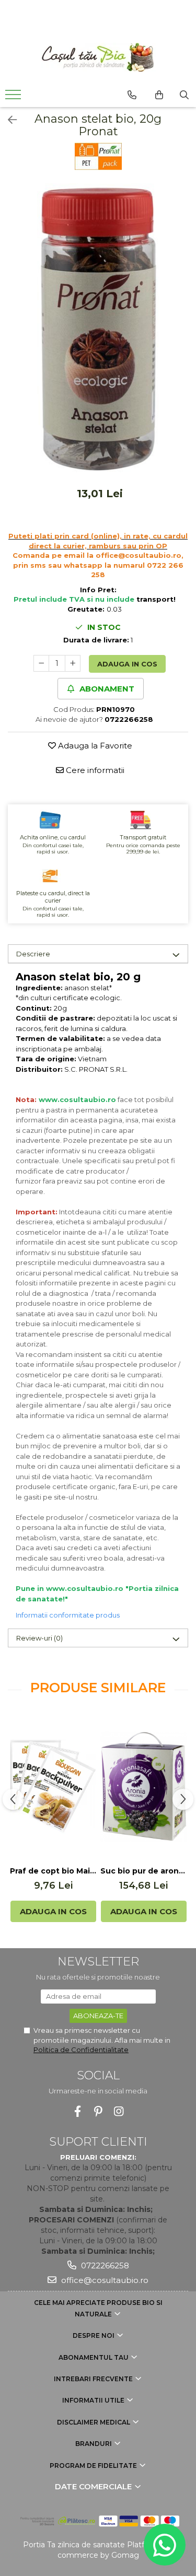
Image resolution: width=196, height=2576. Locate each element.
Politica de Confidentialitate (81, 2050)
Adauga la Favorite (94, 746)
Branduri (94, 2444)
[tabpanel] (98, 330)
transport (155, 599)
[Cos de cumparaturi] (159, 95)
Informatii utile (94, 2400)
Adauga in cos (127, 664)
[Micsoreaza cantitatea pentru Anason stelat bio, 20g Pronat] (41, 663)
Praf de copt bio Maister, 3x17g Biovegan (53, 1871)
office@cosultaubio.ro (104, 2280)
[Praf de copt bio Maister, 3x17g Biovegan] (53, 1787)
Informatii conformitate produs (68, 1615)
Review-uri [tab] (39, 1638)
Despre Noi (94, 2335)
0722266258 (104, 2265)
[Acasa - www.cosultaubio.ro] (98, 57)
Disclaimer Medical (94, 2422)
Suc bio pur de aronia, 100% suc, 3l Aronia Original (143, 1871)
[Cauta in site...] (184, 95)
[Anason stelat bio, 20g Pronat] (98, 330)
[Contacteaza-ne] (132, 95)
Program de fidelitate (94, 2466)
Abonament (106, 689)
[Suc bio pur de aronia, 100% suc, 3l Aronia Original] (143, 1787)
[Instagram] (118, 2111)
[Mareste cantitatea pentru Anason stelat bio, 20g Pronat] (73, 663)
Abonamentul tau (94, 2357)
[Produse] (14, 98)
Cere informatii (94, 770)
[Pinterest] (98, 2111)
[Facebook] (78, 2111)
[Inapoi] (8, 120)
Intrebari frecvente (94, 2379)
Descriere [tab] (33, 954)
